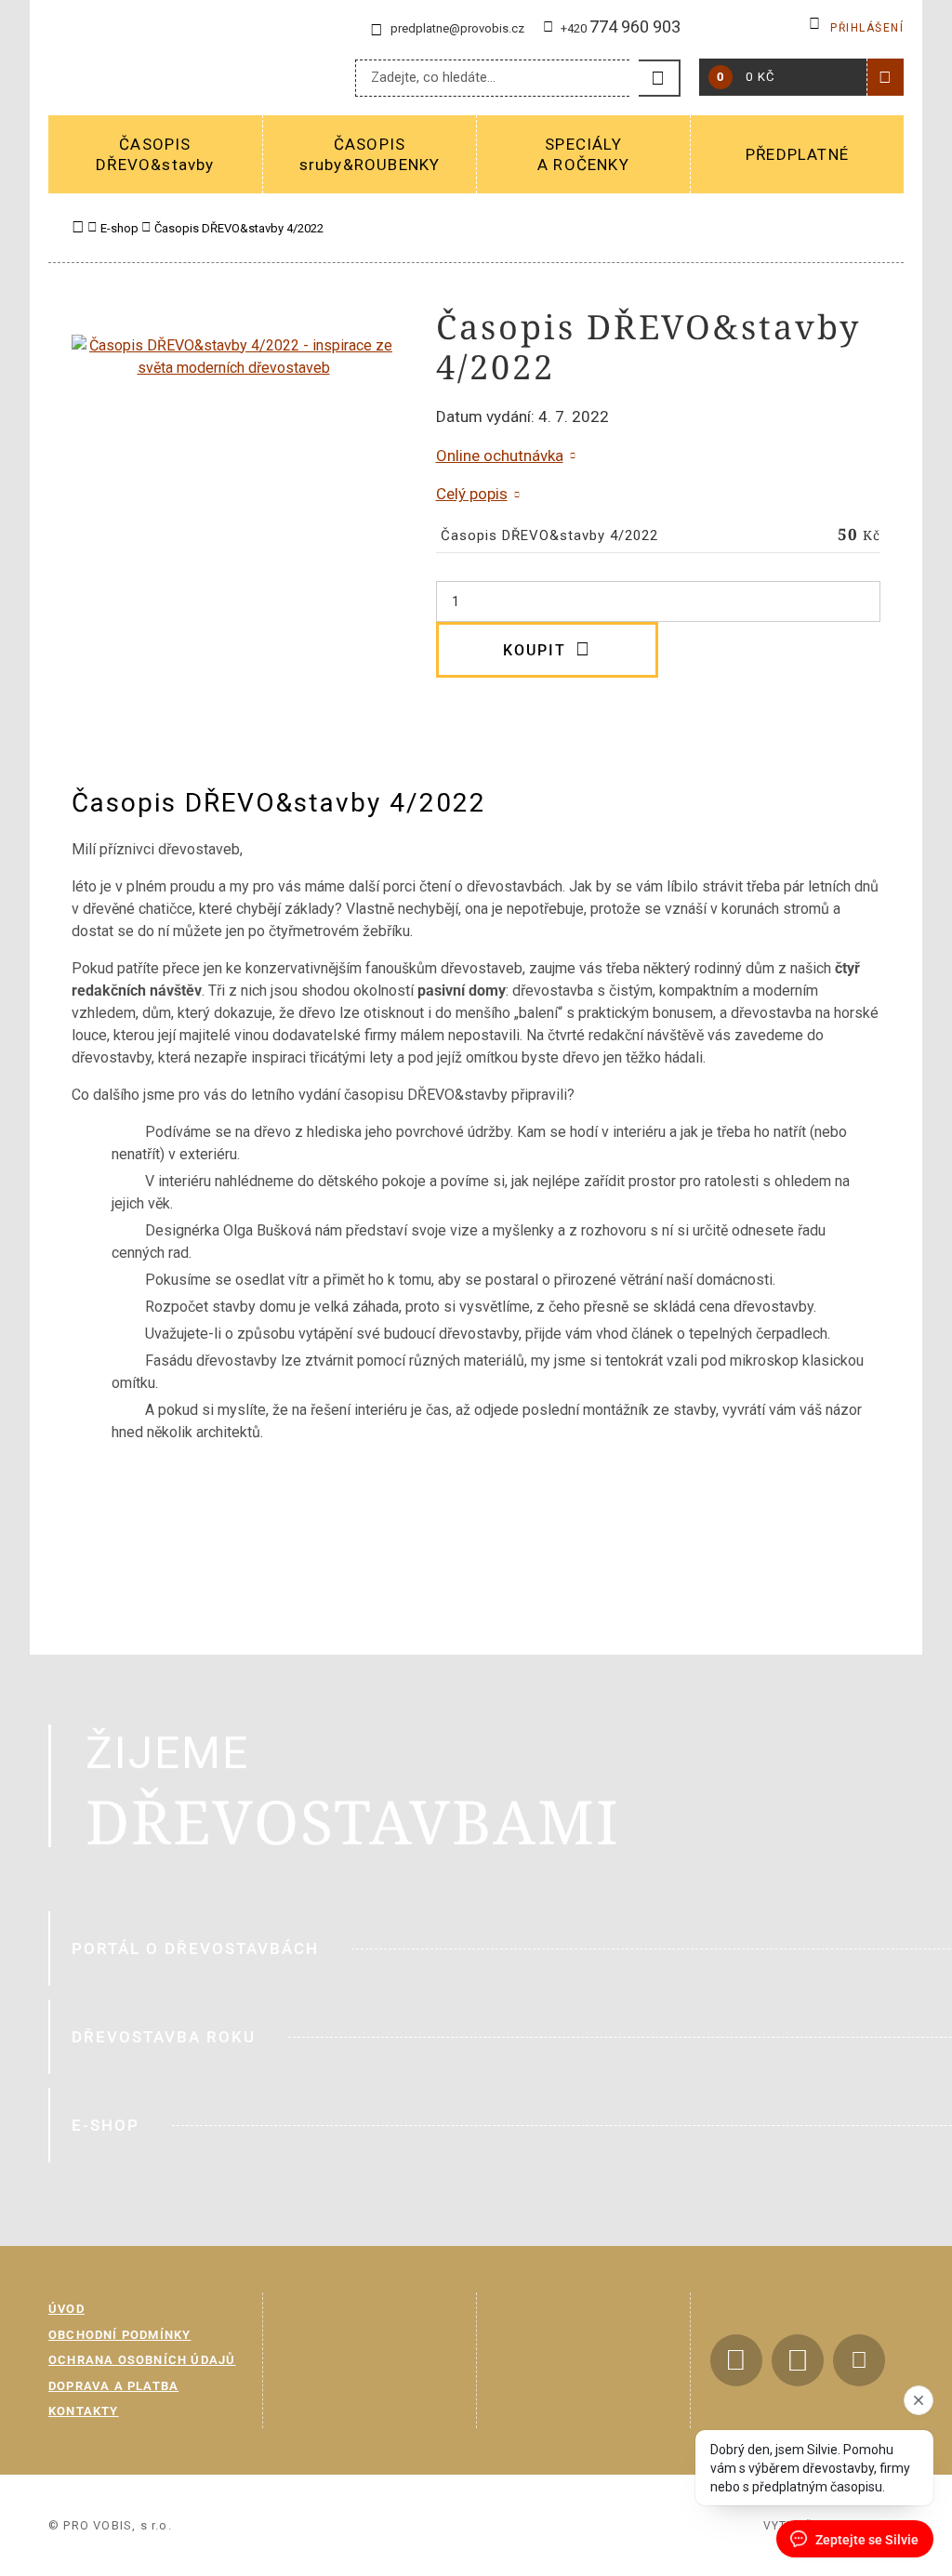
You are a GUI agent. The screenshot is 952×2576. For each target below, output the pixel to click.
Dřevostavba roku (164, 2037)
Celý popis (472, 494)
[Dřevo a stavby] (178, 65)
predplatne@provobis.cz (457, 28)
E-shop (106, 2125)
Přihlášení (867, 28)
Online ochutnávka (500, 456)
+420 (621, 28)
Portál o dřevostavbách (195, 1949)
